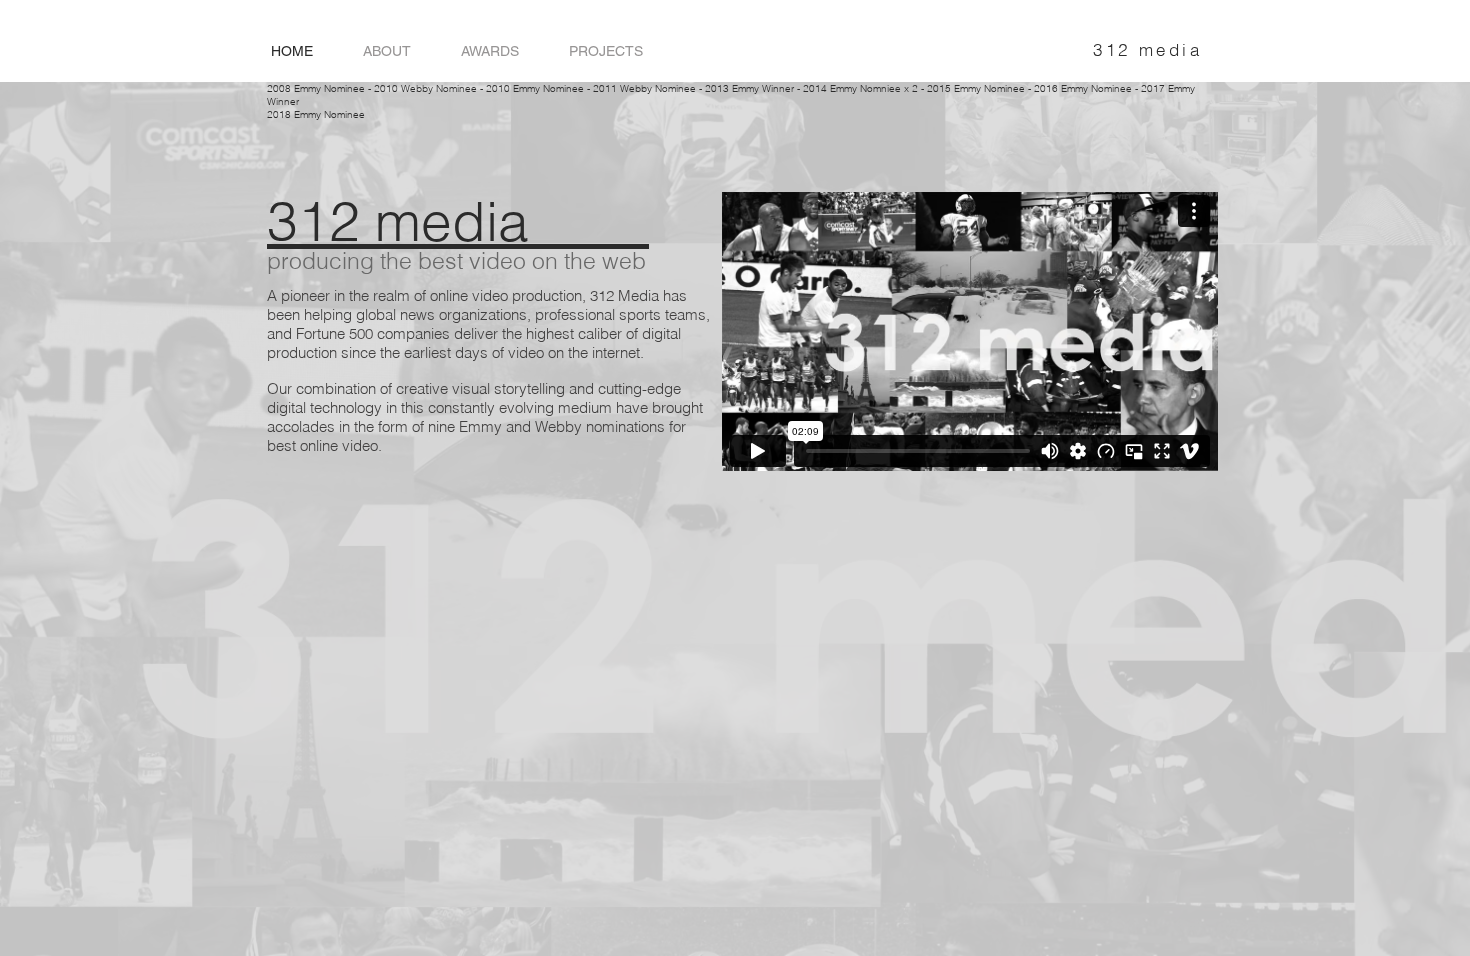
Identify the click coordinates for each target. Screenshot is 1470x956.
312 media (1147, 49)
